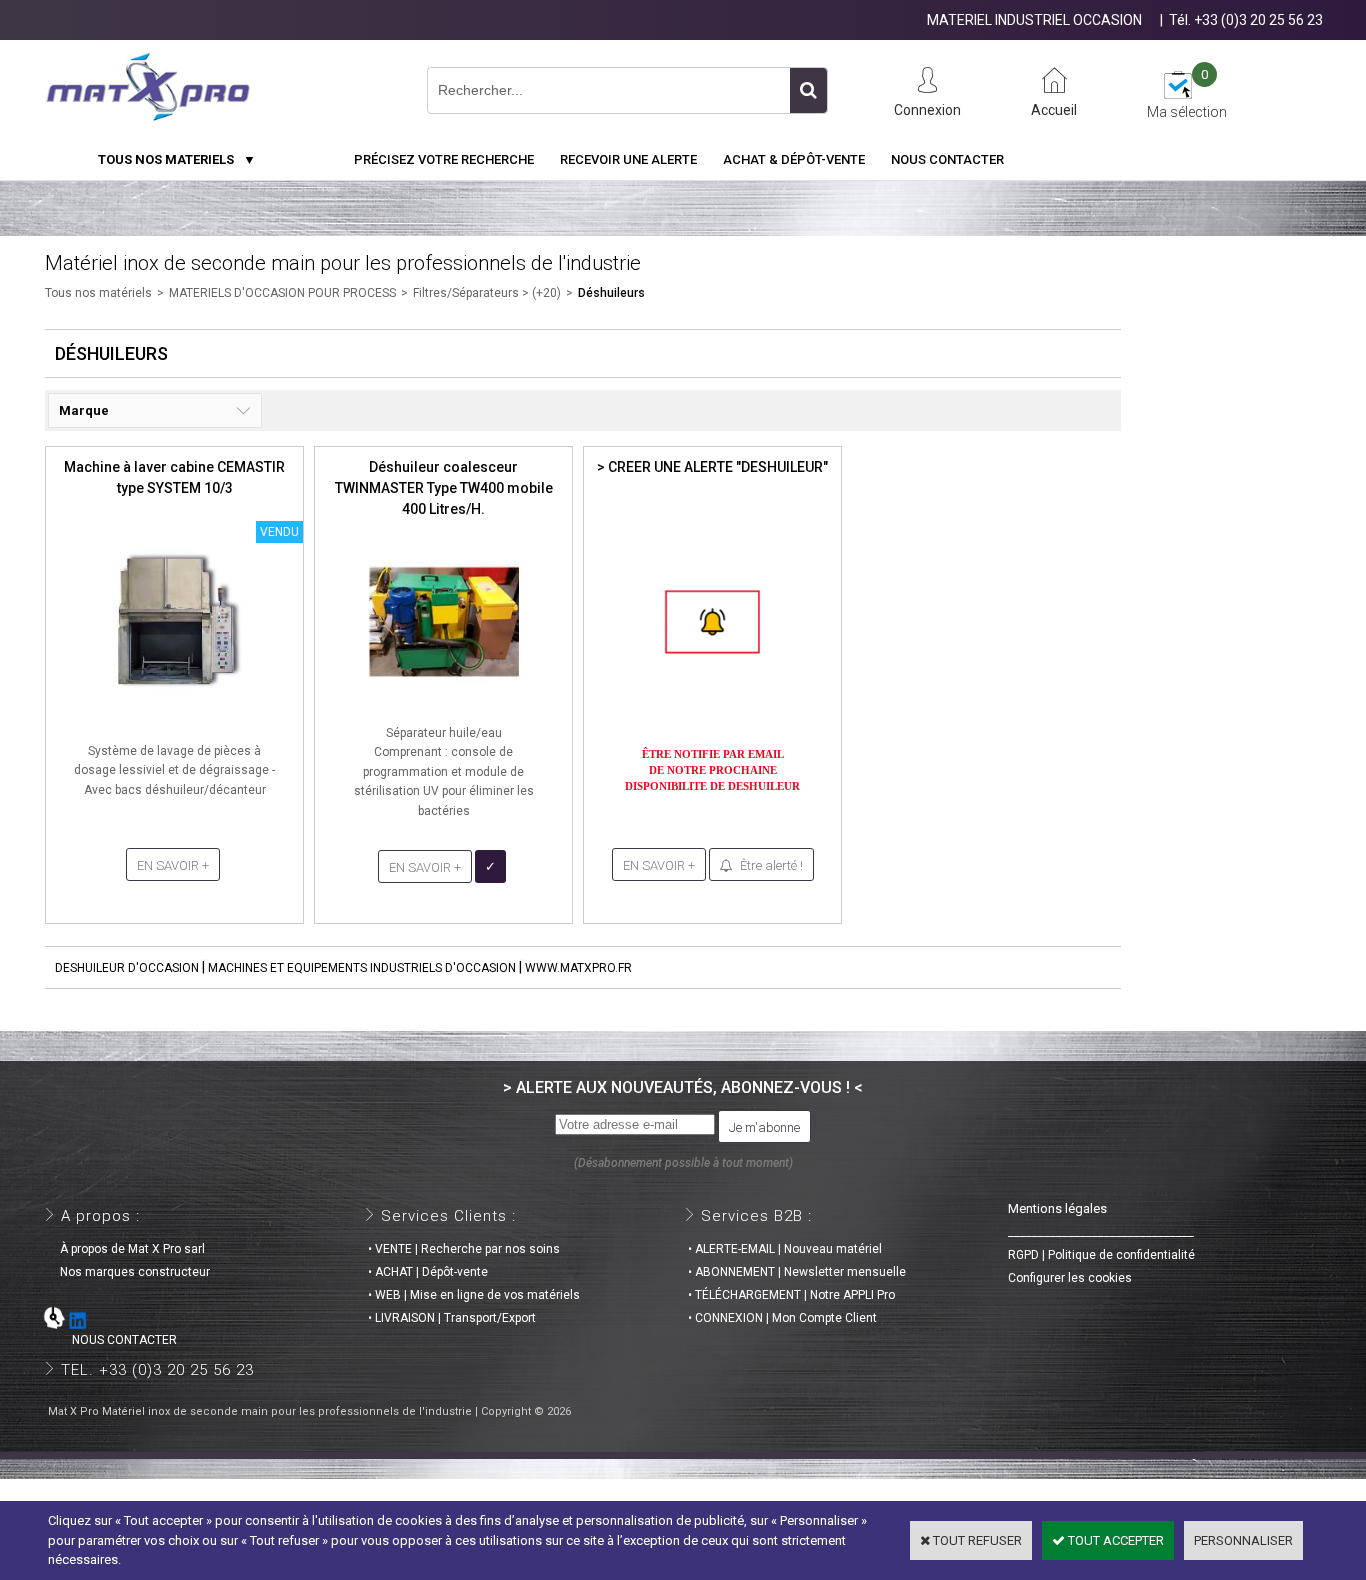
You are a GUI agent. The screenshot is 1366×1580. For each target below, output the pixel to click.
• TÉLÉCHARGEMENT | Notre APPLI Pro (791, 1295)
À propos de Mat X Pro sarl (126, 1249)
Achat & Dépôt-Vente (794, 159)
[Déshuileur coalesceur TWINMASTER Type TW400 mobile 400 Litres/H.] (444, 702)
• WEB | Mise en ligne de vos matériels (474, 1295)
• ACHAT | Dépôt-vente (428, 1272)
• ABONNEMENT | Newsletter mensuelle (797, 1272)
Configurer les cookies (1070, 1278)
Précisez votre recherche (444, 159)
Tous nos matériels (98, 293)
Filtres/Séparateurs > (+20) (487, 293)
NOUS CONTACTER (112, 1340)
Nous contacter (947, 159)
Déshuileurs (611, 293)
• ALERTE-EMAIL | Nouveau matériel (785, 1249)
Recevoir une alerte (628, 159)
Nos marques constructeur (129, 1272)
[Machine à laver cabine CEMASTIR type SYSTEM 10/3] (175, 702)
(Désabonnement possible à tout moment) (683, 1163)
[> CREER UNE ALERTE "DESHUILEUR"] (713, 702)
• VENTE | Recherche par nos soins (464, 1249)
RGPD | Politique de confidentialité (1101, 1255)
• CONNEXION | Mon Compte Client (782, 1318)
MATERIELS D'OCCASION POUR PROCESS (282, 293)
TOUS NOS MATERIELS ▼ (177, 159)
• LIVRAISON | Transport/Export (452, 1318)
